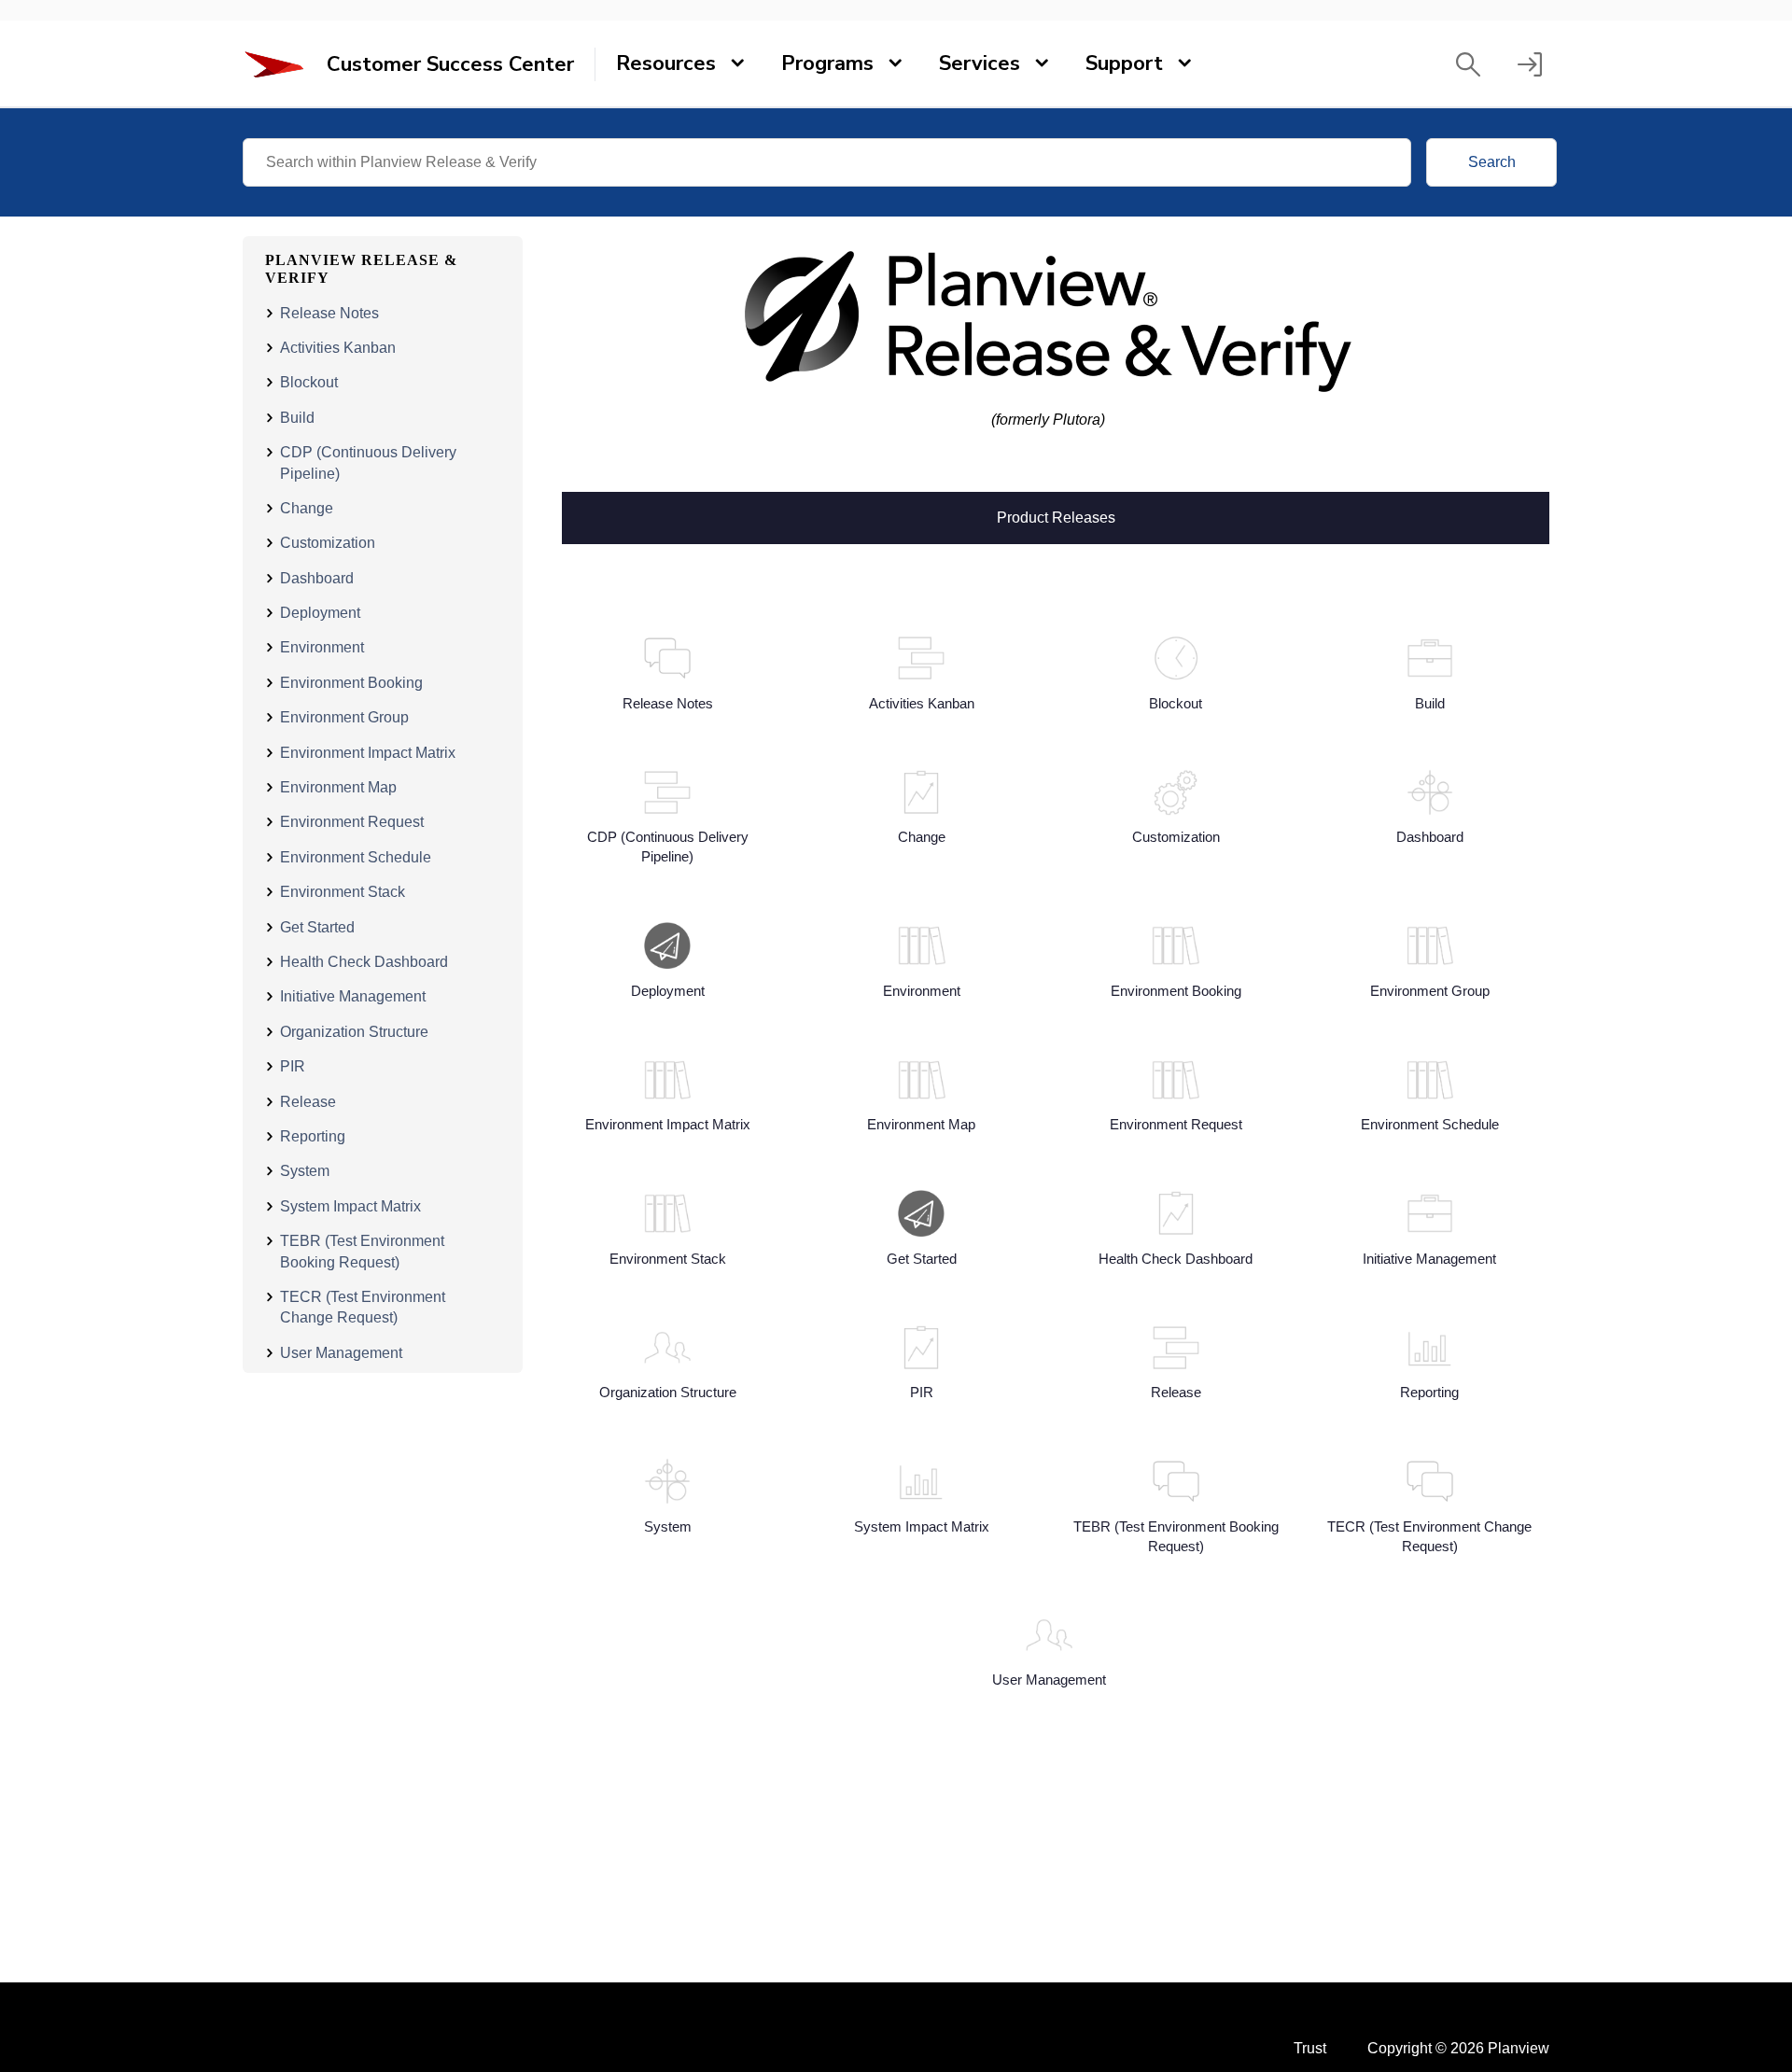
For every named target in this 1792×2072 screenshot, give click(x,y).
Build (297, 418)
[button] (1468, 64)
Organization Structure (354, 1032)
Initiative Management (353, 996)
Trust (1310, 2048)
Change (307, 508)
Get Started (317, 927)
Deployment (320, 613)
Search (1492, 162)
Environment (322, 647)
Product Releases (1056, 516)
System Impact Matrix (350, 1206)
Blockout (309, 382)
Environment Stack (343, 892)
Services (980, 63)
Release (308, 1102)
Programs (827, 63)
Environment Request (352, 822)
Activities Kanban (338, 348)
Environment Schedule (356, 857)
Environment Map (338, 787)
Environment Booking (351, 683)
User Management (341, 1353)
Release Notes (329, 313)
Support (1124, 63)
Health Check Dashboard (364, 962)
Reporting (313, 1136)
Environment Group (344, 717)
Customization (328, 543)
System (305, 1171)
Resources (666, 63)
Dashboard (317, 578)
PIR (293, 1066)
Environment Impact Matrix (368, 753)
